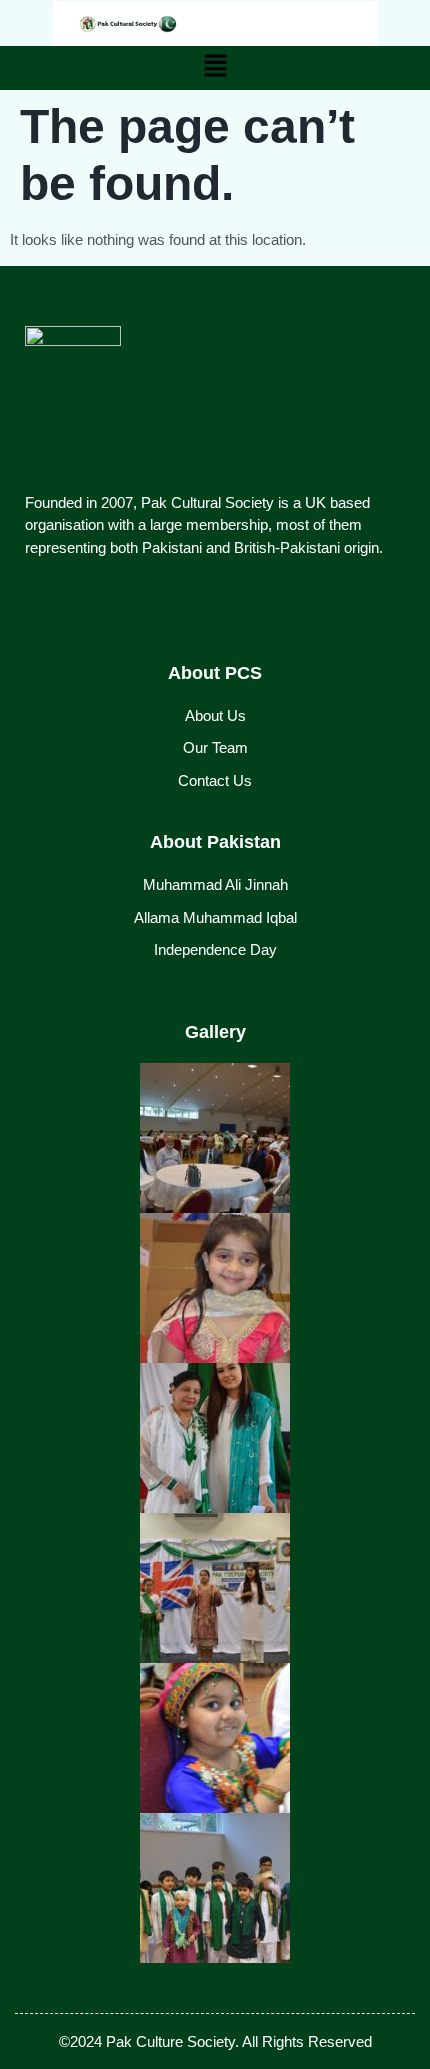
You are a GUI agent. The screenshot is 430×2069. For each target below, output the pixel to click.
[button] (215, 68)
